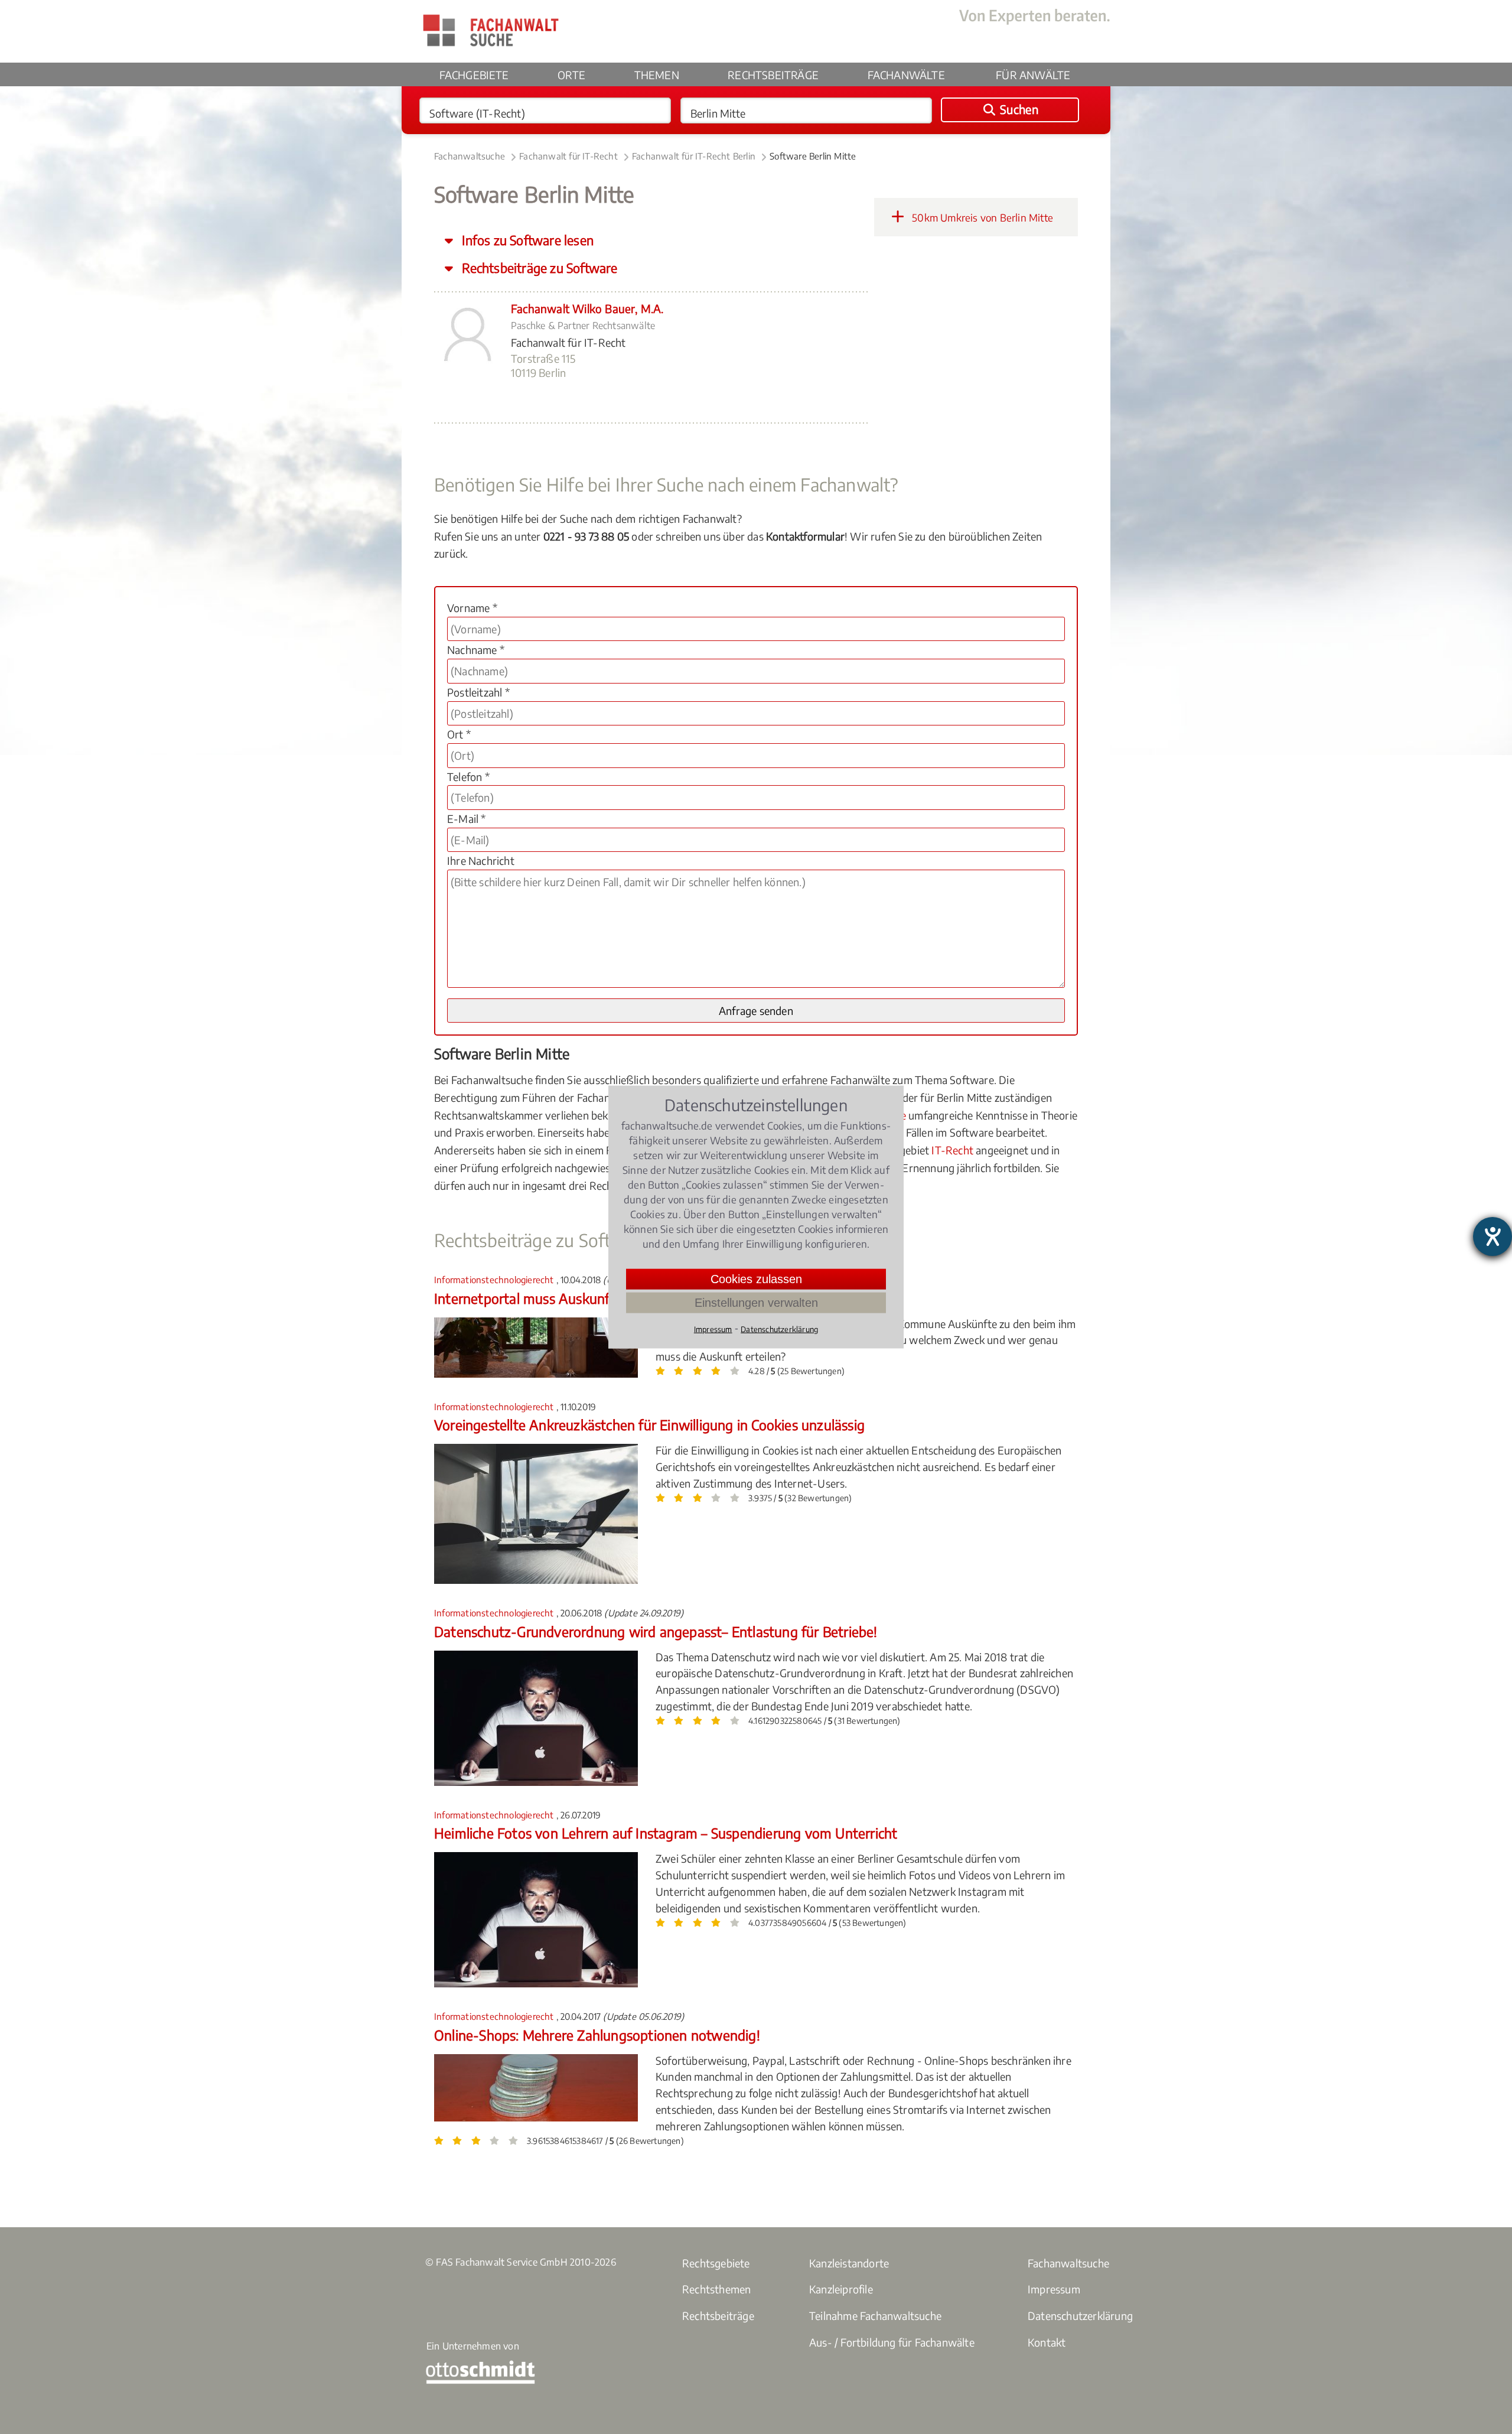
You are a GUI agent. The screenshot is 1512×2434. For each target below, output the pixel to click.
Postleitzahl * (478, 692)
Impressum (1054, 2289)
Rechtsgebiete (716, 2263)
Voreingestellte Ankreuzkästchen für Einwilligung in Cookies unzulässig (649, 1425)
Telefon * (468, 777)
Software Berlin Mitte (813, 156)
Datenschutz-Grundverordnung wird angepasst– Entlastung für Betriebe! (656, 1631)
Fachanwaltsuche (470, 156)
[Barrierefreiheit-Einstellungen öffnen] (1493, 1236)
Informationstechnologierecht (495, 1280)
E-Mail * (467, 819)
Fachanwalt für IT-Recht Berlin (694, 156)
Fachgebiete (474, 75)
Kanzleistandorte (849, 2263)
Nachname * (476, 650)
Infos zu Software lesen (526, 240)
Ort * (459, 734)
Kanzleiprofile (841, 2289)
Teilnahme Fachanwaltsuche (875, 2316)
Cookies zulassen (756, 1279)
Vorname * (472, 608)
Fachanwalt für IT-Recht (568, 156)
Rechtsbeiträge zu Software (538, 268)
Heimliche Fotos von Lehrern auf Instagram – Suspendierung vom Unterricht (666, 1833)
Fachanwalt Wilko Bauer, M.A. (587, 308)
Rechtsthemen (716, 2289)
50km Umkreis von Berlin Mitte (981, 217)
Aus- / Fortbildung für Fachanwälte (892, 2342)
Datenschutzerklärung (1080, 2316)
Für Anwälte (1033, 75)
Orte (571, 75)
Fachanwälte (906, 75)
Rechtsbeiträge (773, 75)
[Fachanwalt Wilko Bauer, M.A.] (467, 362)
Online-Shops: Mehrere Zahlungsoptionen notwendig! (597, 2035)
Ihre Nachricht (481, 860)
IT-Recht (952, 1150)
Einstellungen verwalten (756, 1303)
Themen (657, 75)
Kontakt (1047, 2342)
